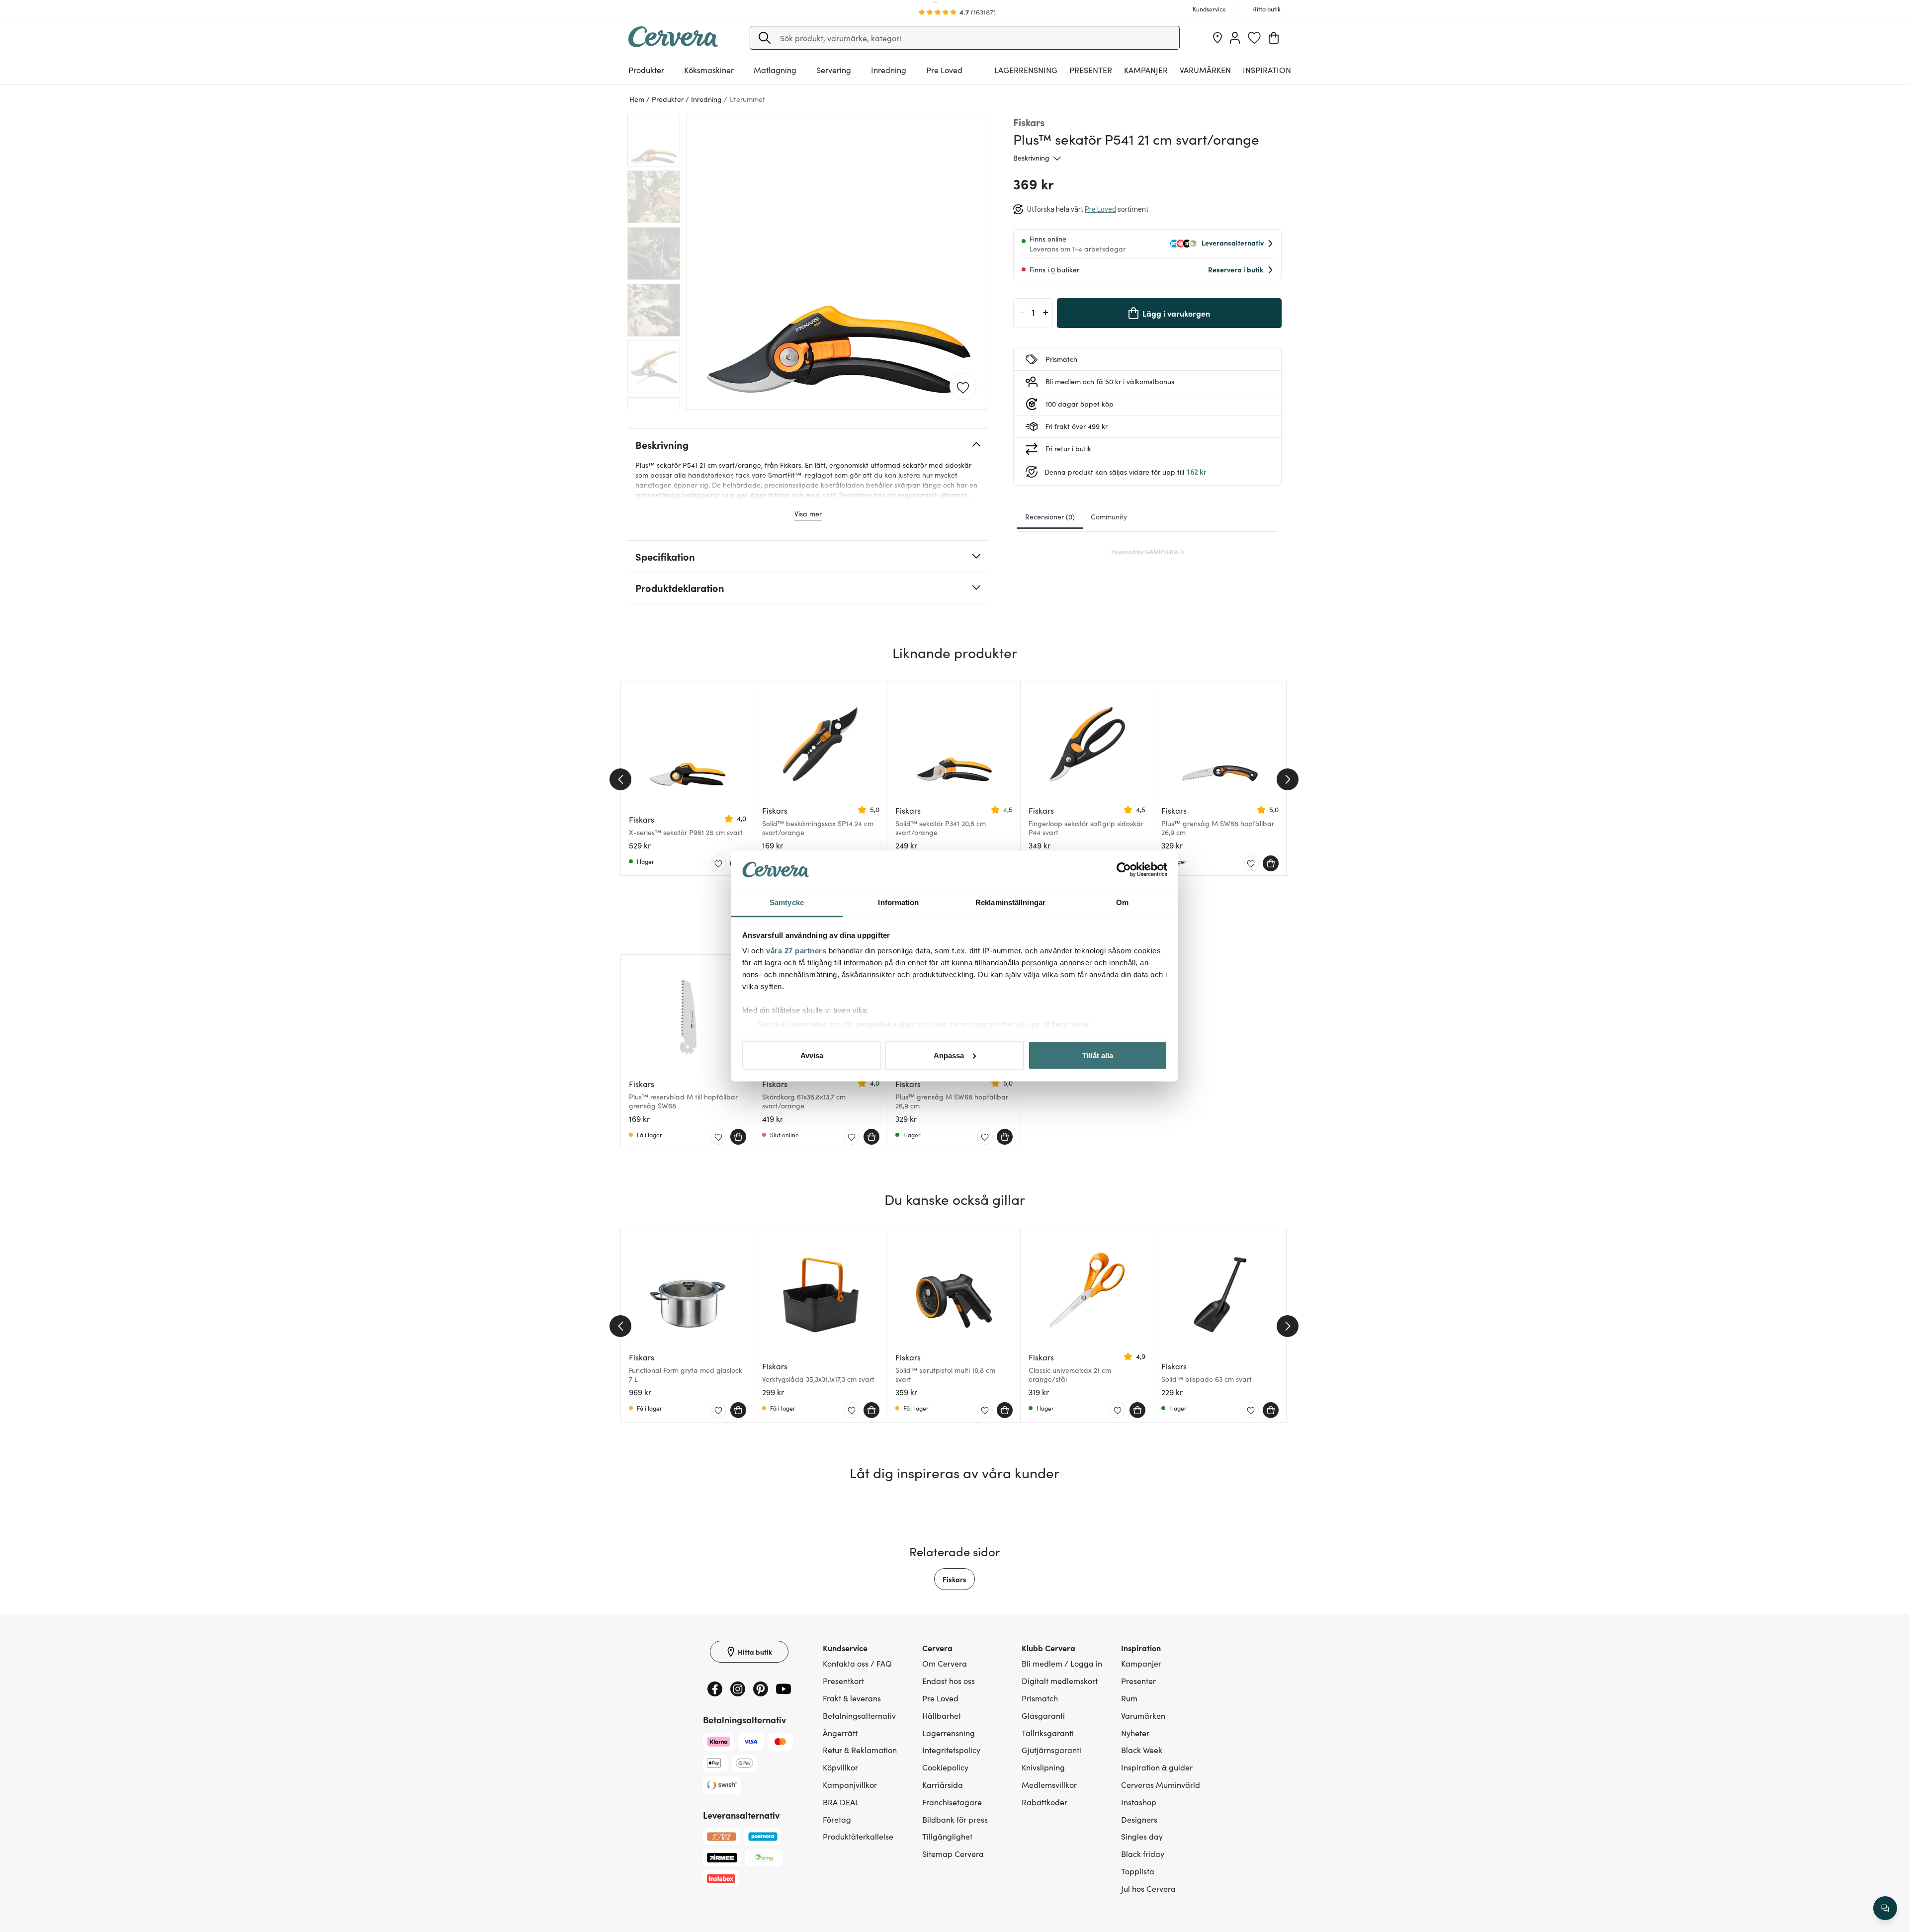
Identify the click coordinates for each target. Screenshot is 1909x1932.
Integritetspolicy (951, 1750)
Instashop (1139, 1802)
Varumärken (1205, 70)
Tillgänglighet (947, 1836)
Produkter (646, 70)
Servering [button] (834, 70)
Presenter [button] (1091, 70)
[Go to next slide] (1288, 779)
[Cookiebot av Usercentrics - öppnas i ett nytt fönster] (1124, 870)
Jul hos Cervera (1148, 1888)
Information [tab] (898, 902)
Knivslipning (1043, 1767)
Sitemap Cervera (953, 1853)
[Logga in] (1235, 38)
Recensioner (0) (1050, 516)
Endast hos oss (949, 1680)
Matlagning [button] (775, 70)
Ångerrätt (840, 1733)
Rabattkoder (1044, 1802)
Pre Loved (944, 70)
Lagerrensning (1026, 70)
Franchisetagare (952, 1802)
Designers (1139, 1819)
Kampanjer (1146, 70)
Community (1109, 516)
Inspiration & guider (1157, 1767)
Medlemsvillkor (1049, 1784)
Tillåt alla (1098, 1055)
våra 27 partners (796, 951)
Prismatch (1040, 1698)
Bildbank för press (955, 1819)
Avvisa (812, 1055)
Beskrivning (1031, 158)
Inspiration (1267, 70)
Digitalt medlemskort (1060, 1680)
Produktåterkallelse (858, 1836)
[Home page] (673, 44)
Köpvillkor (840, 1767)
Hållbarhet (942, 1715)
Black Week (1142, 1750)
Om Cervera (945, 1663)
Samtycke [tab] (787, 902)
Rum (1129, 1698)
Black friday (1143, 1853)
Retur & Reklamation (860, 1750)
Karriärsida (943, 1784)
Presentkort (843, 1680)
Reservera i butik (1236, 269)
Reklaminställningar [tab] (1010, 902)
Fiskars (954, 1579)
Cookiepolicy (945, 1767)
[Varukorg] (1274, 38)
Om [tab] (1122, 902)
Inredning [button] (889, 70)
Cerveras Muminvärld (1161, 1784)
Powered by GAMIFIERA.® (1148, 551)
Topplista (1138, 1871)
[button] (765, 38)
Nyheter (1135, 1733)
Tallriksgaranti (1048, 1733)
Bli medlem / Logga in (1062, 1663)
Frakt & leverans (852, 1698)
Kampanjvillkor (850, 1784)
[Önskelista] (1254, 38)
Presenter (1138, 1680)
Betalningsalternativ (859, 1715)
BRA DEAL (841, 1802)
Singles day (1142, 1836)
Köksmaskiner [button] (709, 70)
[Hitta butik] (1217, 38)
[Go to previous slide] (620, 779)
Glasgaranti (1043, 1715)
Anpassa (949, 1055)
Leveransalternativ (1233, 243)
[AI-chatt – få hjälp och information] (1885, 1908)
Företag (837, 1819)
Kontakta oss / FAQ (857, 1663)
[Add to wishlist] (963, 387)
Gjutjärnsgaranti (1051, 1750)
